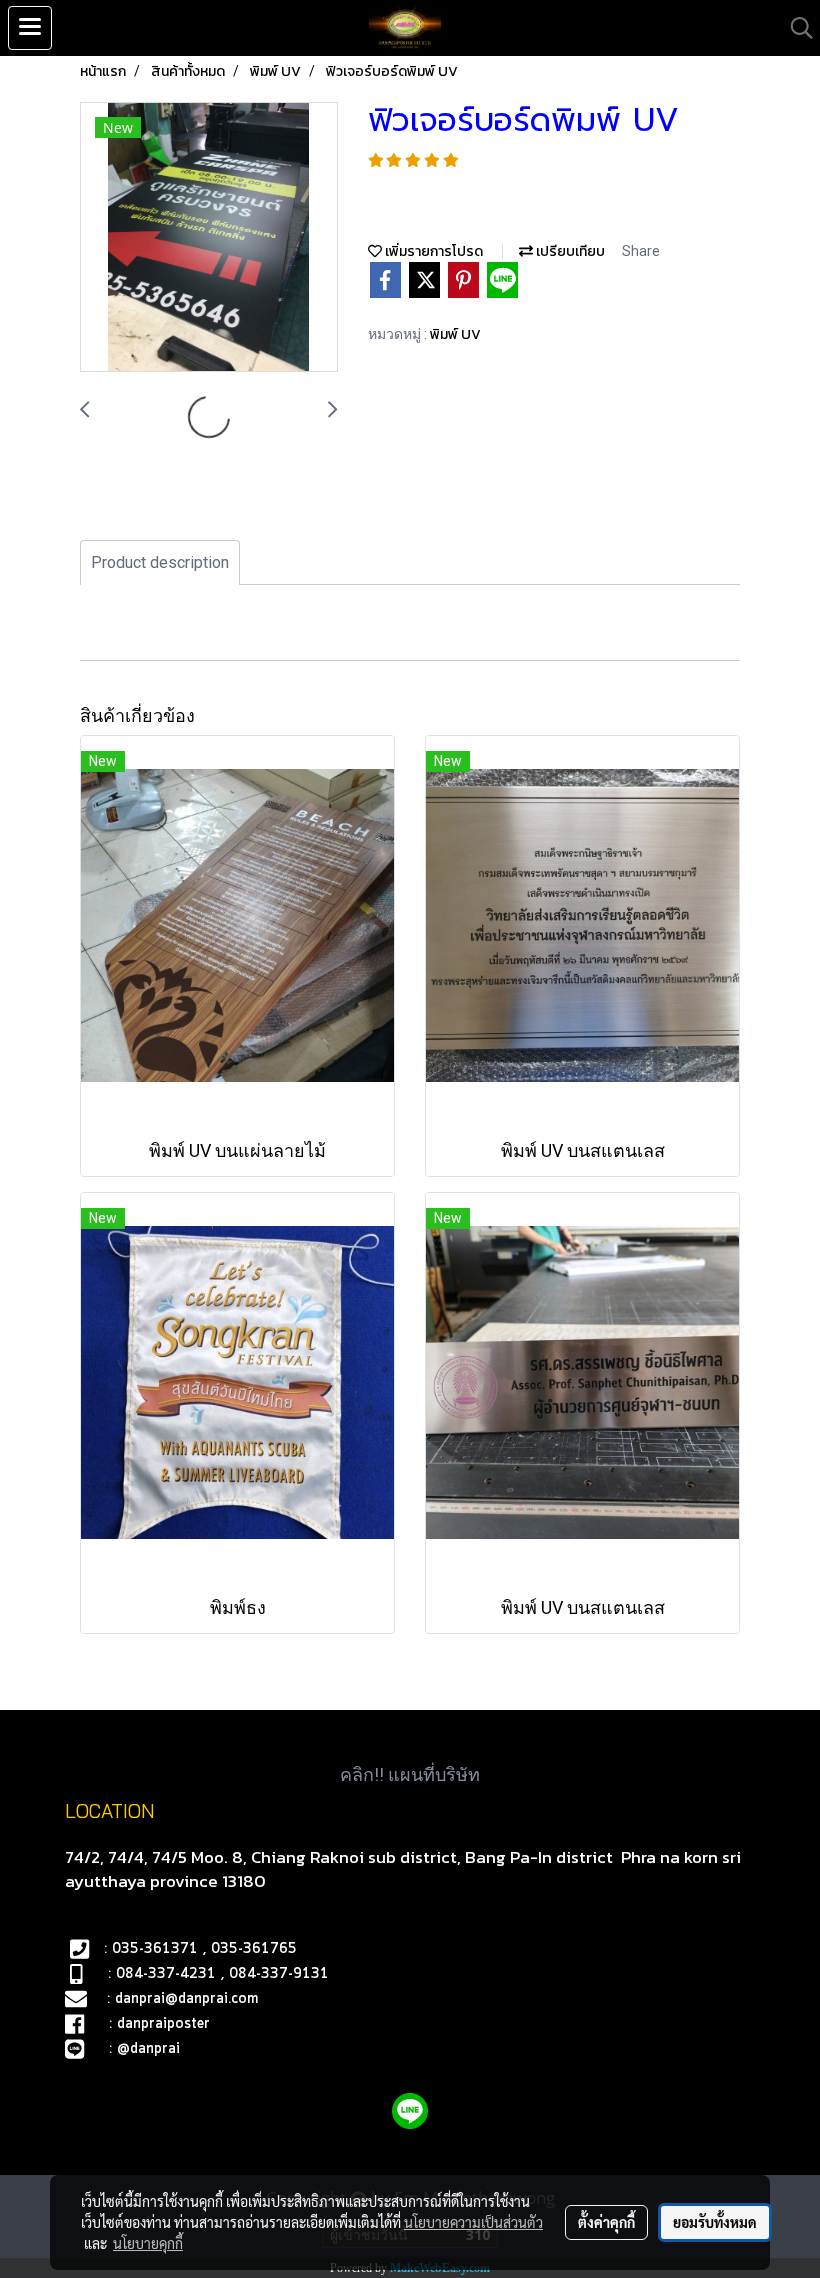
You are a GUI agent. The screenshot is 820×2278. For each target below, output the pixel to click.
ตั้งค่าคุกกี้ (606, 2222)
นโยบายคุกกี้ (148, 2243)
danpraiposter (163, 2024)
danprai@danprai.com (186, 1999)
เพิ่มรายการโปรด (432, 251)
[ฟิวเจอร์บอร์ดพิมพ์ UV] (209, 238)
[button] (795, 28)
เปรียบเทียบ (569, 251)
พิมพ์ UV (455, 334)
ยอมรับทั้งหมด (715, 2222)
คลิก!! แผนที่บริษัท (410, 1774)
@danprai (148, 2049)
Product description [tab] (160, 562)
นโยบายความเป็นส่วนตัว (473, 2222)
